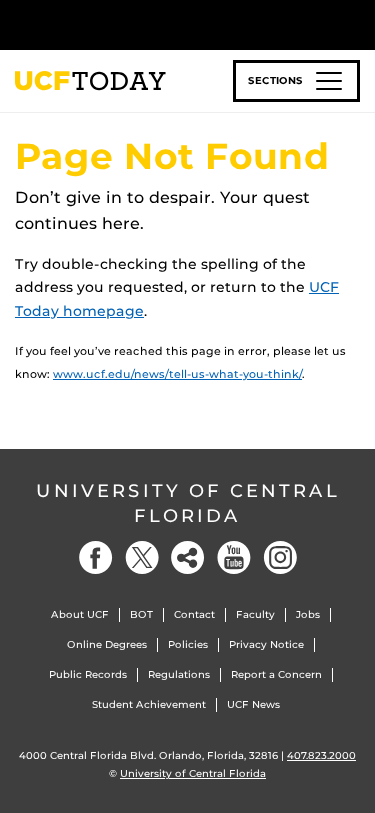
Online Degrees (107, 644)
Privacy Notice (266, 644)
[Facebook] (96, 557)
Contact (194, 614)
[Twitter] (142, 557)
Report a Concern (276, 674)
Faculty (255, 614)
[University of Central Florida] (152, 24)
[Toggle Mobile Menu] (355, 23)
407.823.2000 (321, 755)
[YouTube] (234, 557)
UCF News (253, 704)
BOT (141, 614)
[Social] (188, 557)
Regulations (179, 674)
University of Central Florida (188, 503)
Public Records (88, 674)
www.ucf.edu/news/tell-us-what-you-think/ (177, 374)
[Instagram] (280, 557)
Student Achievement (149, 704)
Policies (188, 644)
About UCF (80, 614)
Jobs (308, 614)
